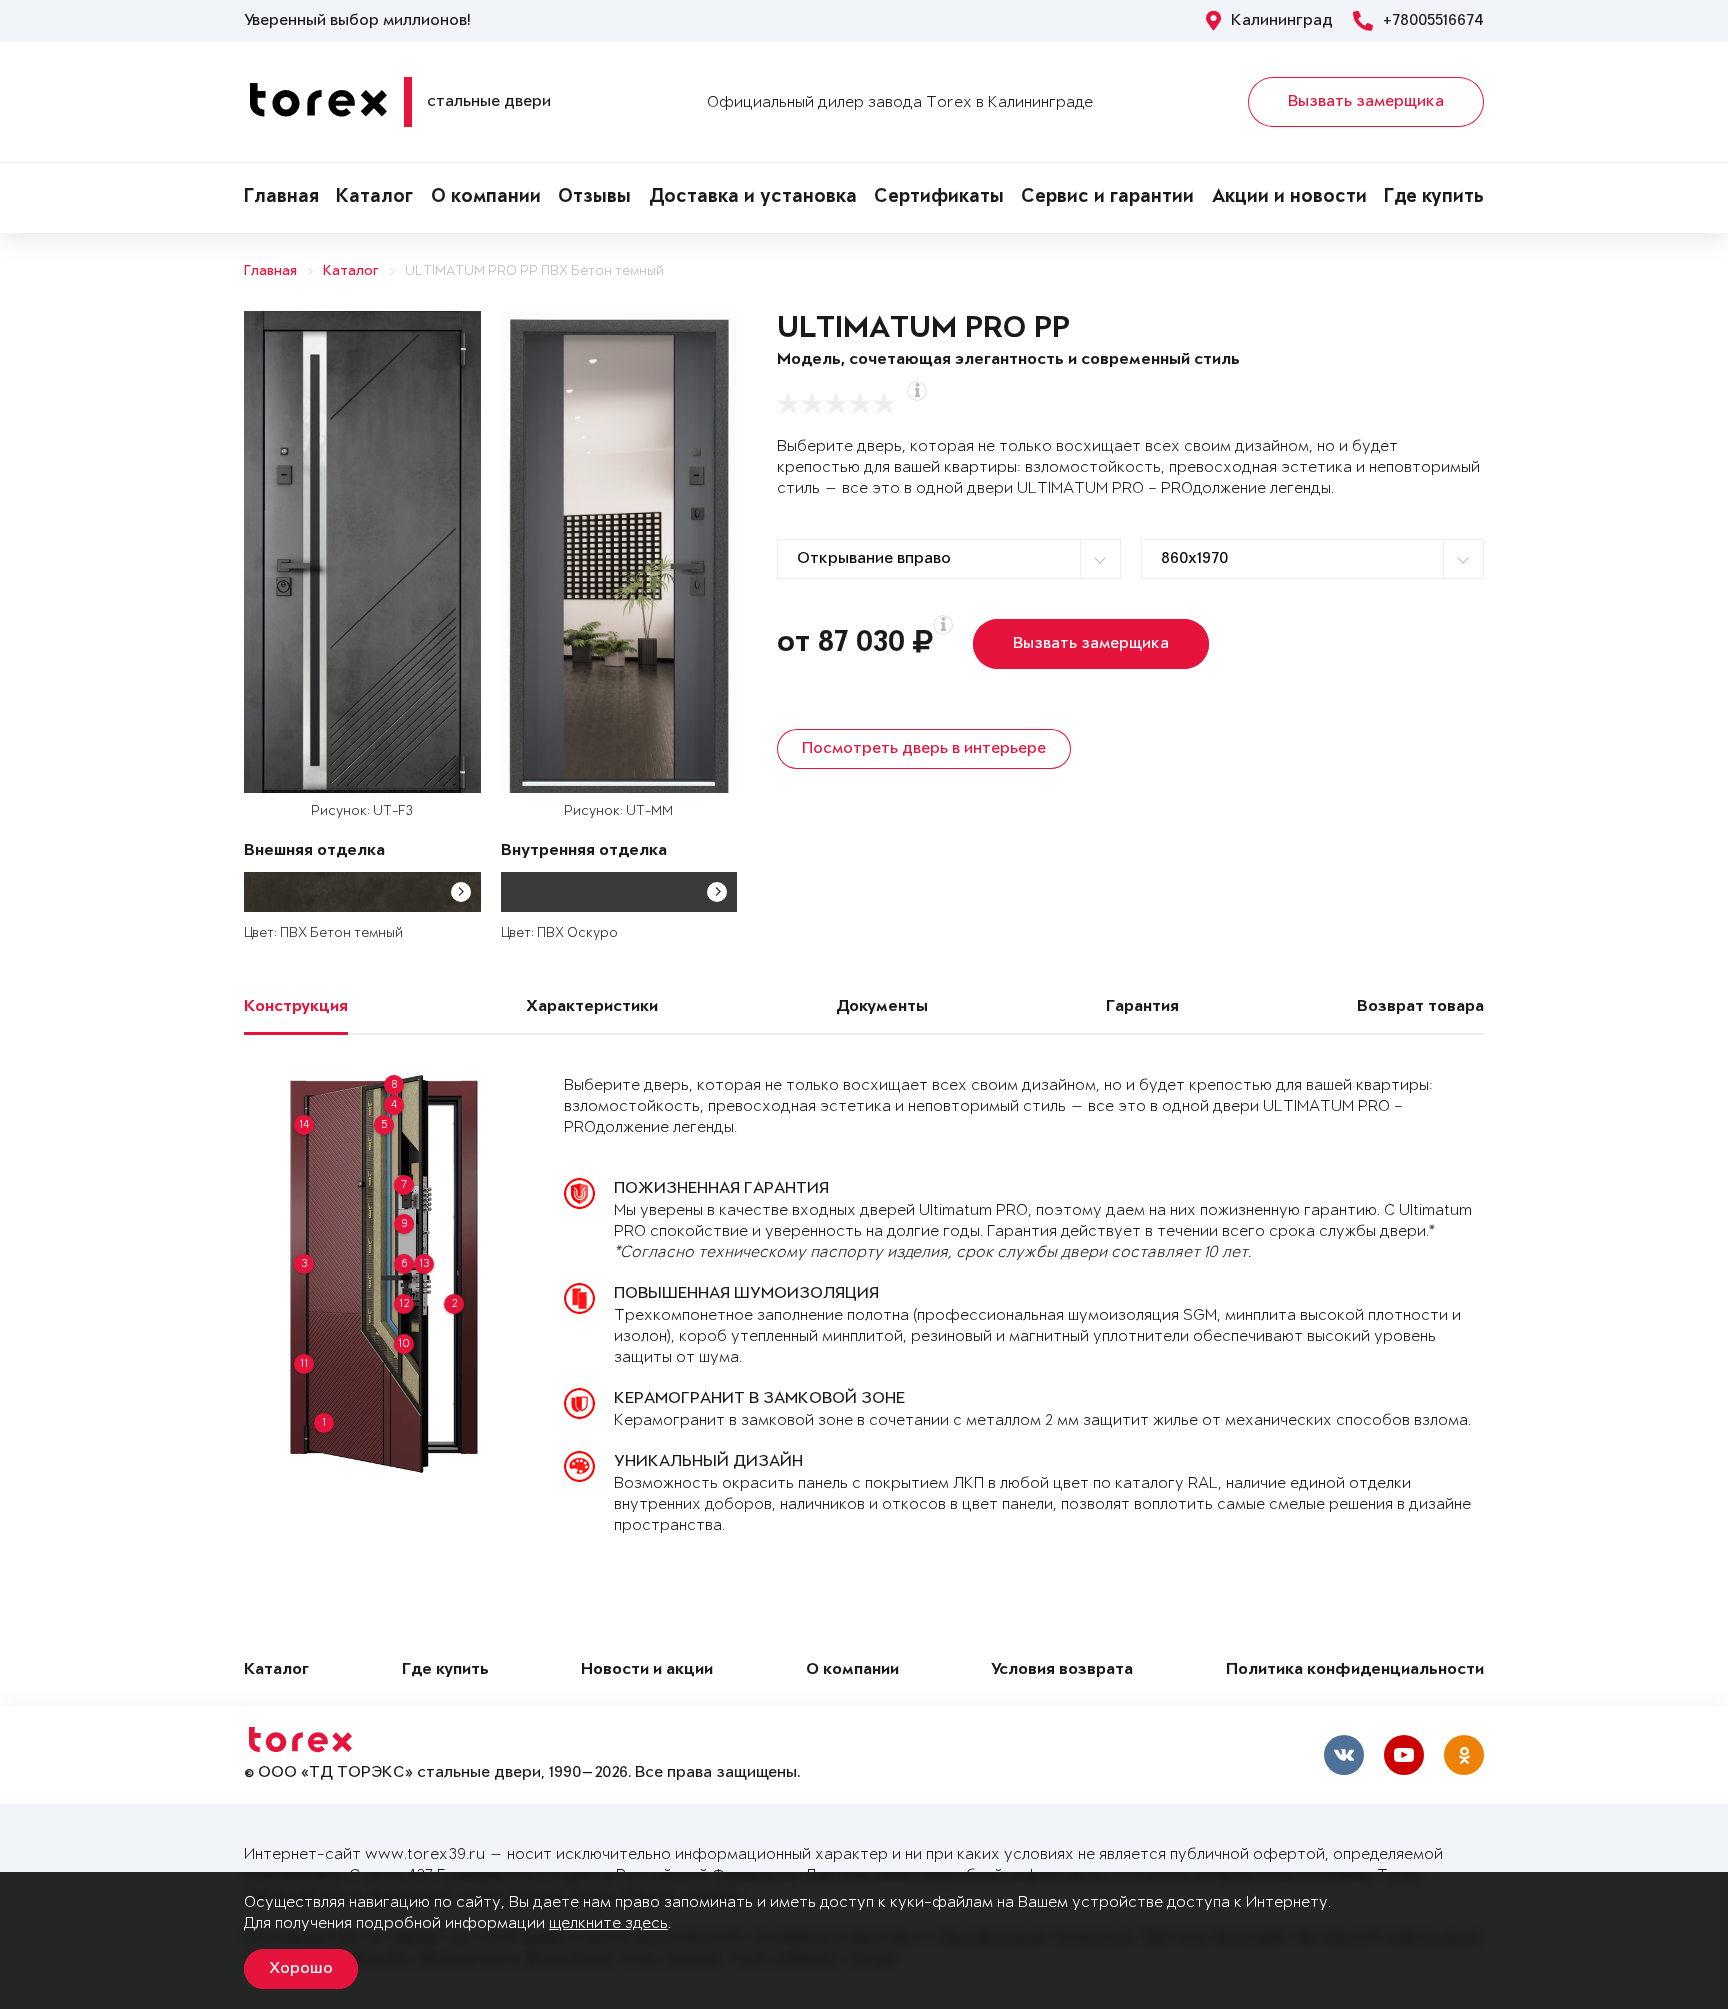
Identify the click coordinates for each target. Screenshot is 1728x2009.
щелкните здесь (608, 1923)
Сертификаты (939, 198)
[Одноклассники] (1464, 1755)
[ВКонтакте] (1344, 1755)
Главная (281, 198)
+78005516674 (1433, 21)
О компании (486, 198)
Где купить (1434, 198)
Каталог (374, 198)
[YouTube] (1404, 1755)
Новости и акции (647, 1670)
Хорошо (301, 1969)
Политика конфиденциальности (1355, 1670)
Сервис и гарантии (1107, 198)
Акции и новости (1289, 198)
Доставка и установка (753, 198)
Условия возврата (1062, 1670)
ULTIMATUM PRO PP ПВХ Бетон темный (534, 271)
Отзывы (594, 198)
